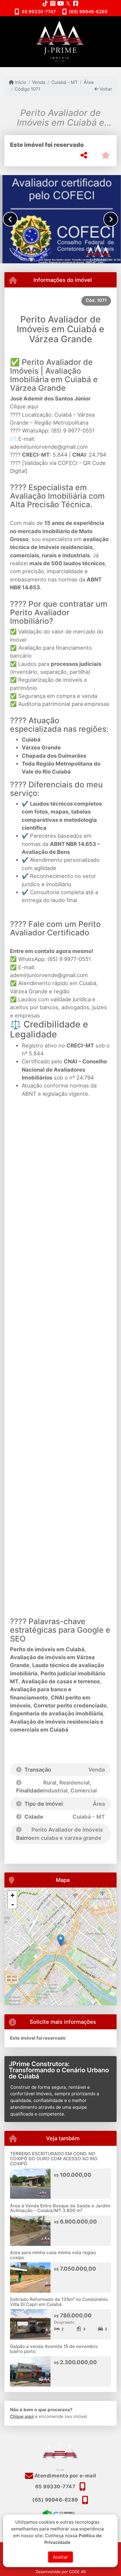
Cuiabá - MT (64, 82)
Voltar (105, 89)
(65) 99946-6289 (88, 12)
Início (20, 82)
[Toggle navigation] (104, 24)
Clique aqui (24, 406)
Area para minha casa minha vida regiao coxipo (53, 2255)
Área (89, 82)
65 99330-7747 (39, 12)
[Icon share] (45, 3)
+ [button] (12, 1895)
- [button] (13, 1904)
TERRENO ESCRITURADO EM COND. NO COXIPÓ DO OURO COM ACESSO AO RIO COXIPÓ (54, 2158)
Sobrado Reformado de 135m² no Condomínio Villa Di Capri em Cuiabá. (59, 2302)
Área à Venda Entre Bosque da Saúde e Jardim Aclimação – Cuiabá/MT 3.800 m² (60, 2208)
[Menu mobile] (60, 41)
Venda (39, 82)
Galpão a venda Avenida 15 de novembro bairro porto (54, 2349)
